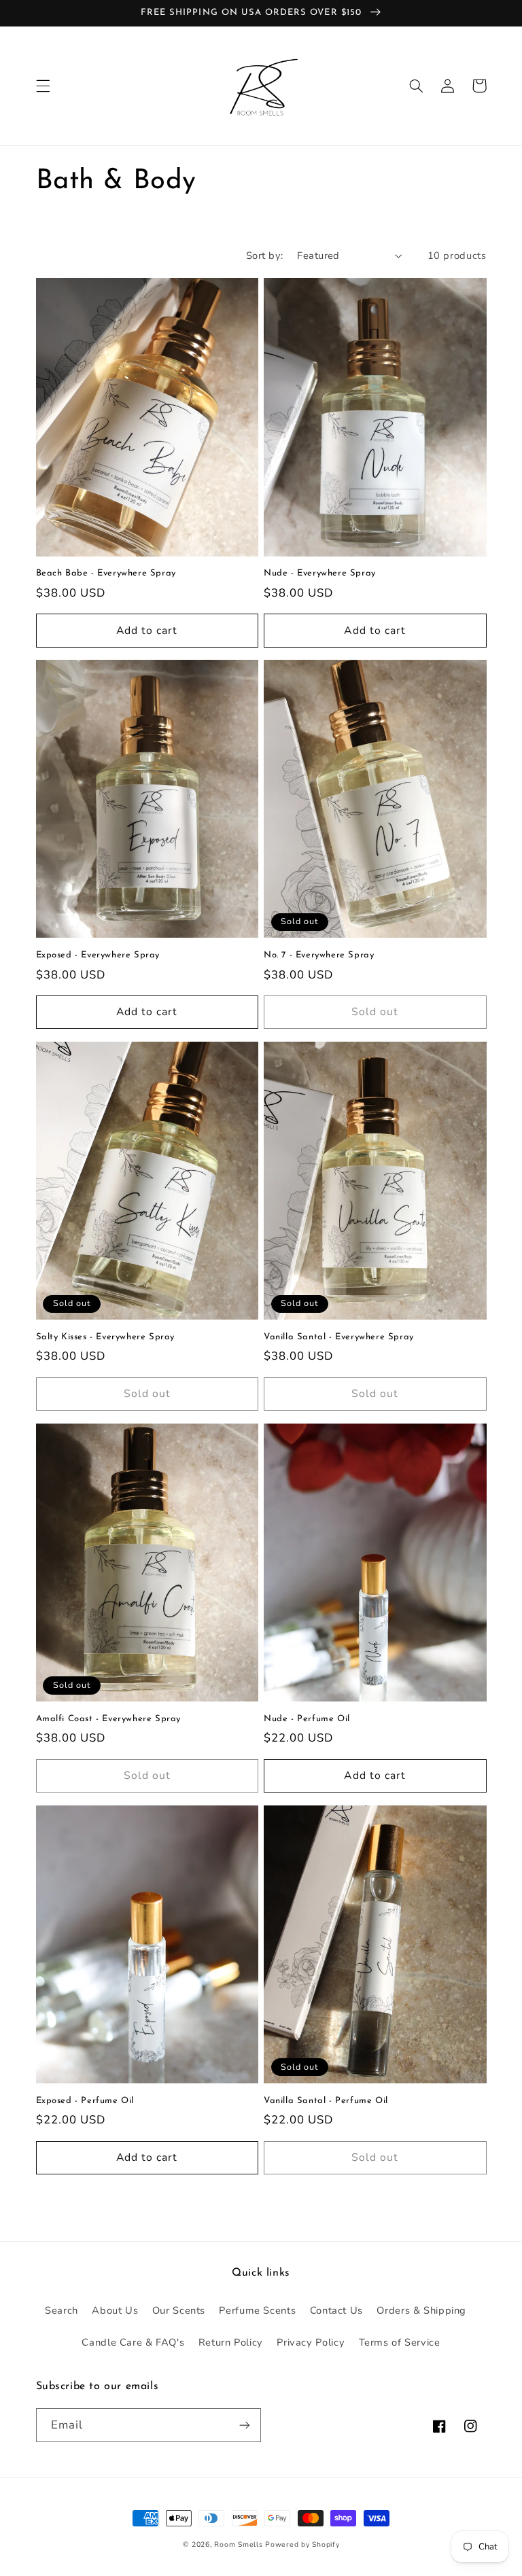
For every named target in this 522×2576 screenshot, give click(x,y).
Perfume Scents (257, 2310)
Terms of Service (400, 2342)
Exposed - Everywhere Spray (98, 955)
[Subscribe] (245, 2425)
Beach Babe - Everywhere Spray (106, 573)
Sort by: (264, 255)
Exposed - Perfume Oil (85, 2101)
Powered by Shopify (302, 2544)
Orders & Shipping (421, 2310)
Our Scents (179, 2310)
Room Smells (238, 2544)
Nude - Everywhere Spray (320, 573)
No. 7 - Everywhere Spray (319, 955)
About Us (115, 2310)
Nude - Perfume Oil (307, 1719)
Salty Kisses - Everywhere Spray (106, 1337)
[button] (43, 86)
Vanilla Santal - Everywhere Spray (339, 1337)
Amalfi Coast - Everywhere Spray (109, 1719)
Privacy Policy (311, 2342)
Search (62, 2310)
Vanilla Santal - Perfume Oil (326, 2101)
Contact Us (336, 2310)
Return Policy (231, 2342)
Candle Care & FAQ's (133, 2342)
